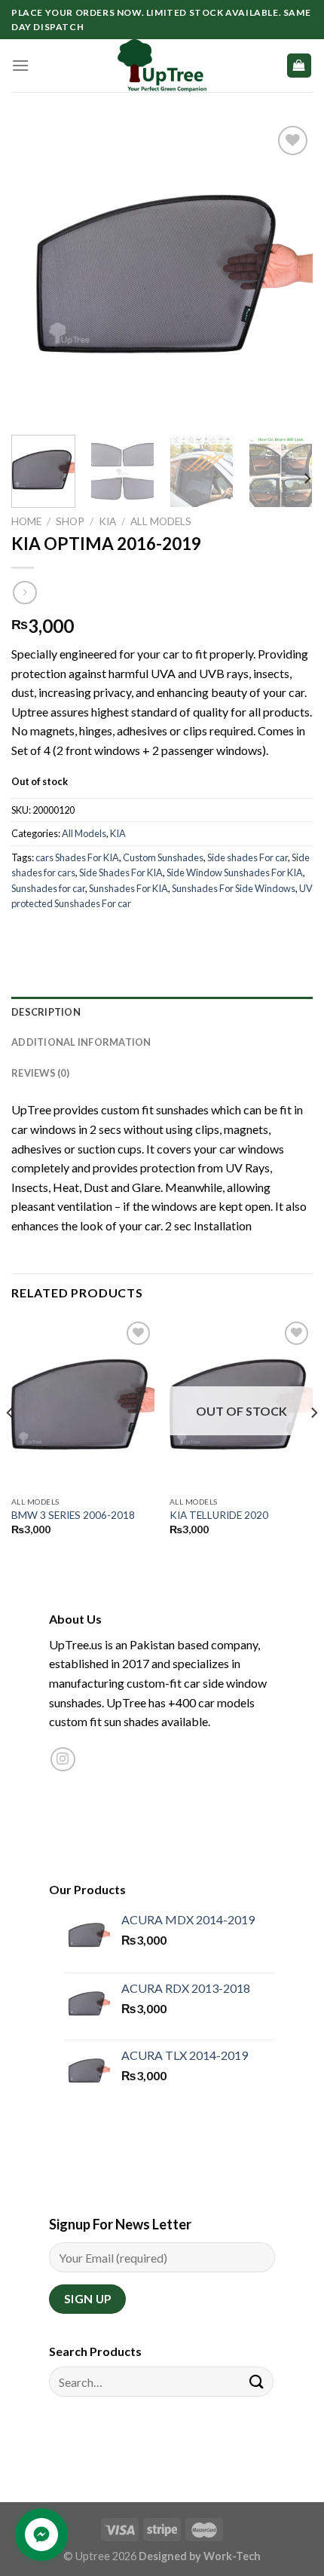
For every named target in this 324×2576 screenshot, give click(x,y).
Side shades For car (248, 857)
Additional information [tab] (81, 1042)
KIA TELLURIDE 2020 (219, 1515)
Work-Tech (232, 2556)
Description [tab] (46, 1012)
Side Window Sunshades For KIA (235, 872)
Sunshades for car (48, 888)
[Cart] (300, 66)
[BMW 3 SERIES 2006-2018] (83, 1404)
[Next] (288, 273)
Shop (70, 521)
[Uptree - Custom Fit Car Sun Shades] (162, 66)
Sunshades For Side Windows (234, 888)
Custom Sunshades (163, 857)
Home (26, 521)
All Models (161, 521)
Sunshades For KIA (128, 888)
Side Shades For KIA (121, 872)
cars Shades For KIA (77, 857)
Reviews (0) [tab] (40, 1073)
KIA (107, 521)
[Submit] (257, 2382)
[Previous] (36, 273)
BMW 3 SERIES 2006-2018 (73, 1515)
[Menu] (20, 65)
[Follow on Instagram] (63, 1760)
